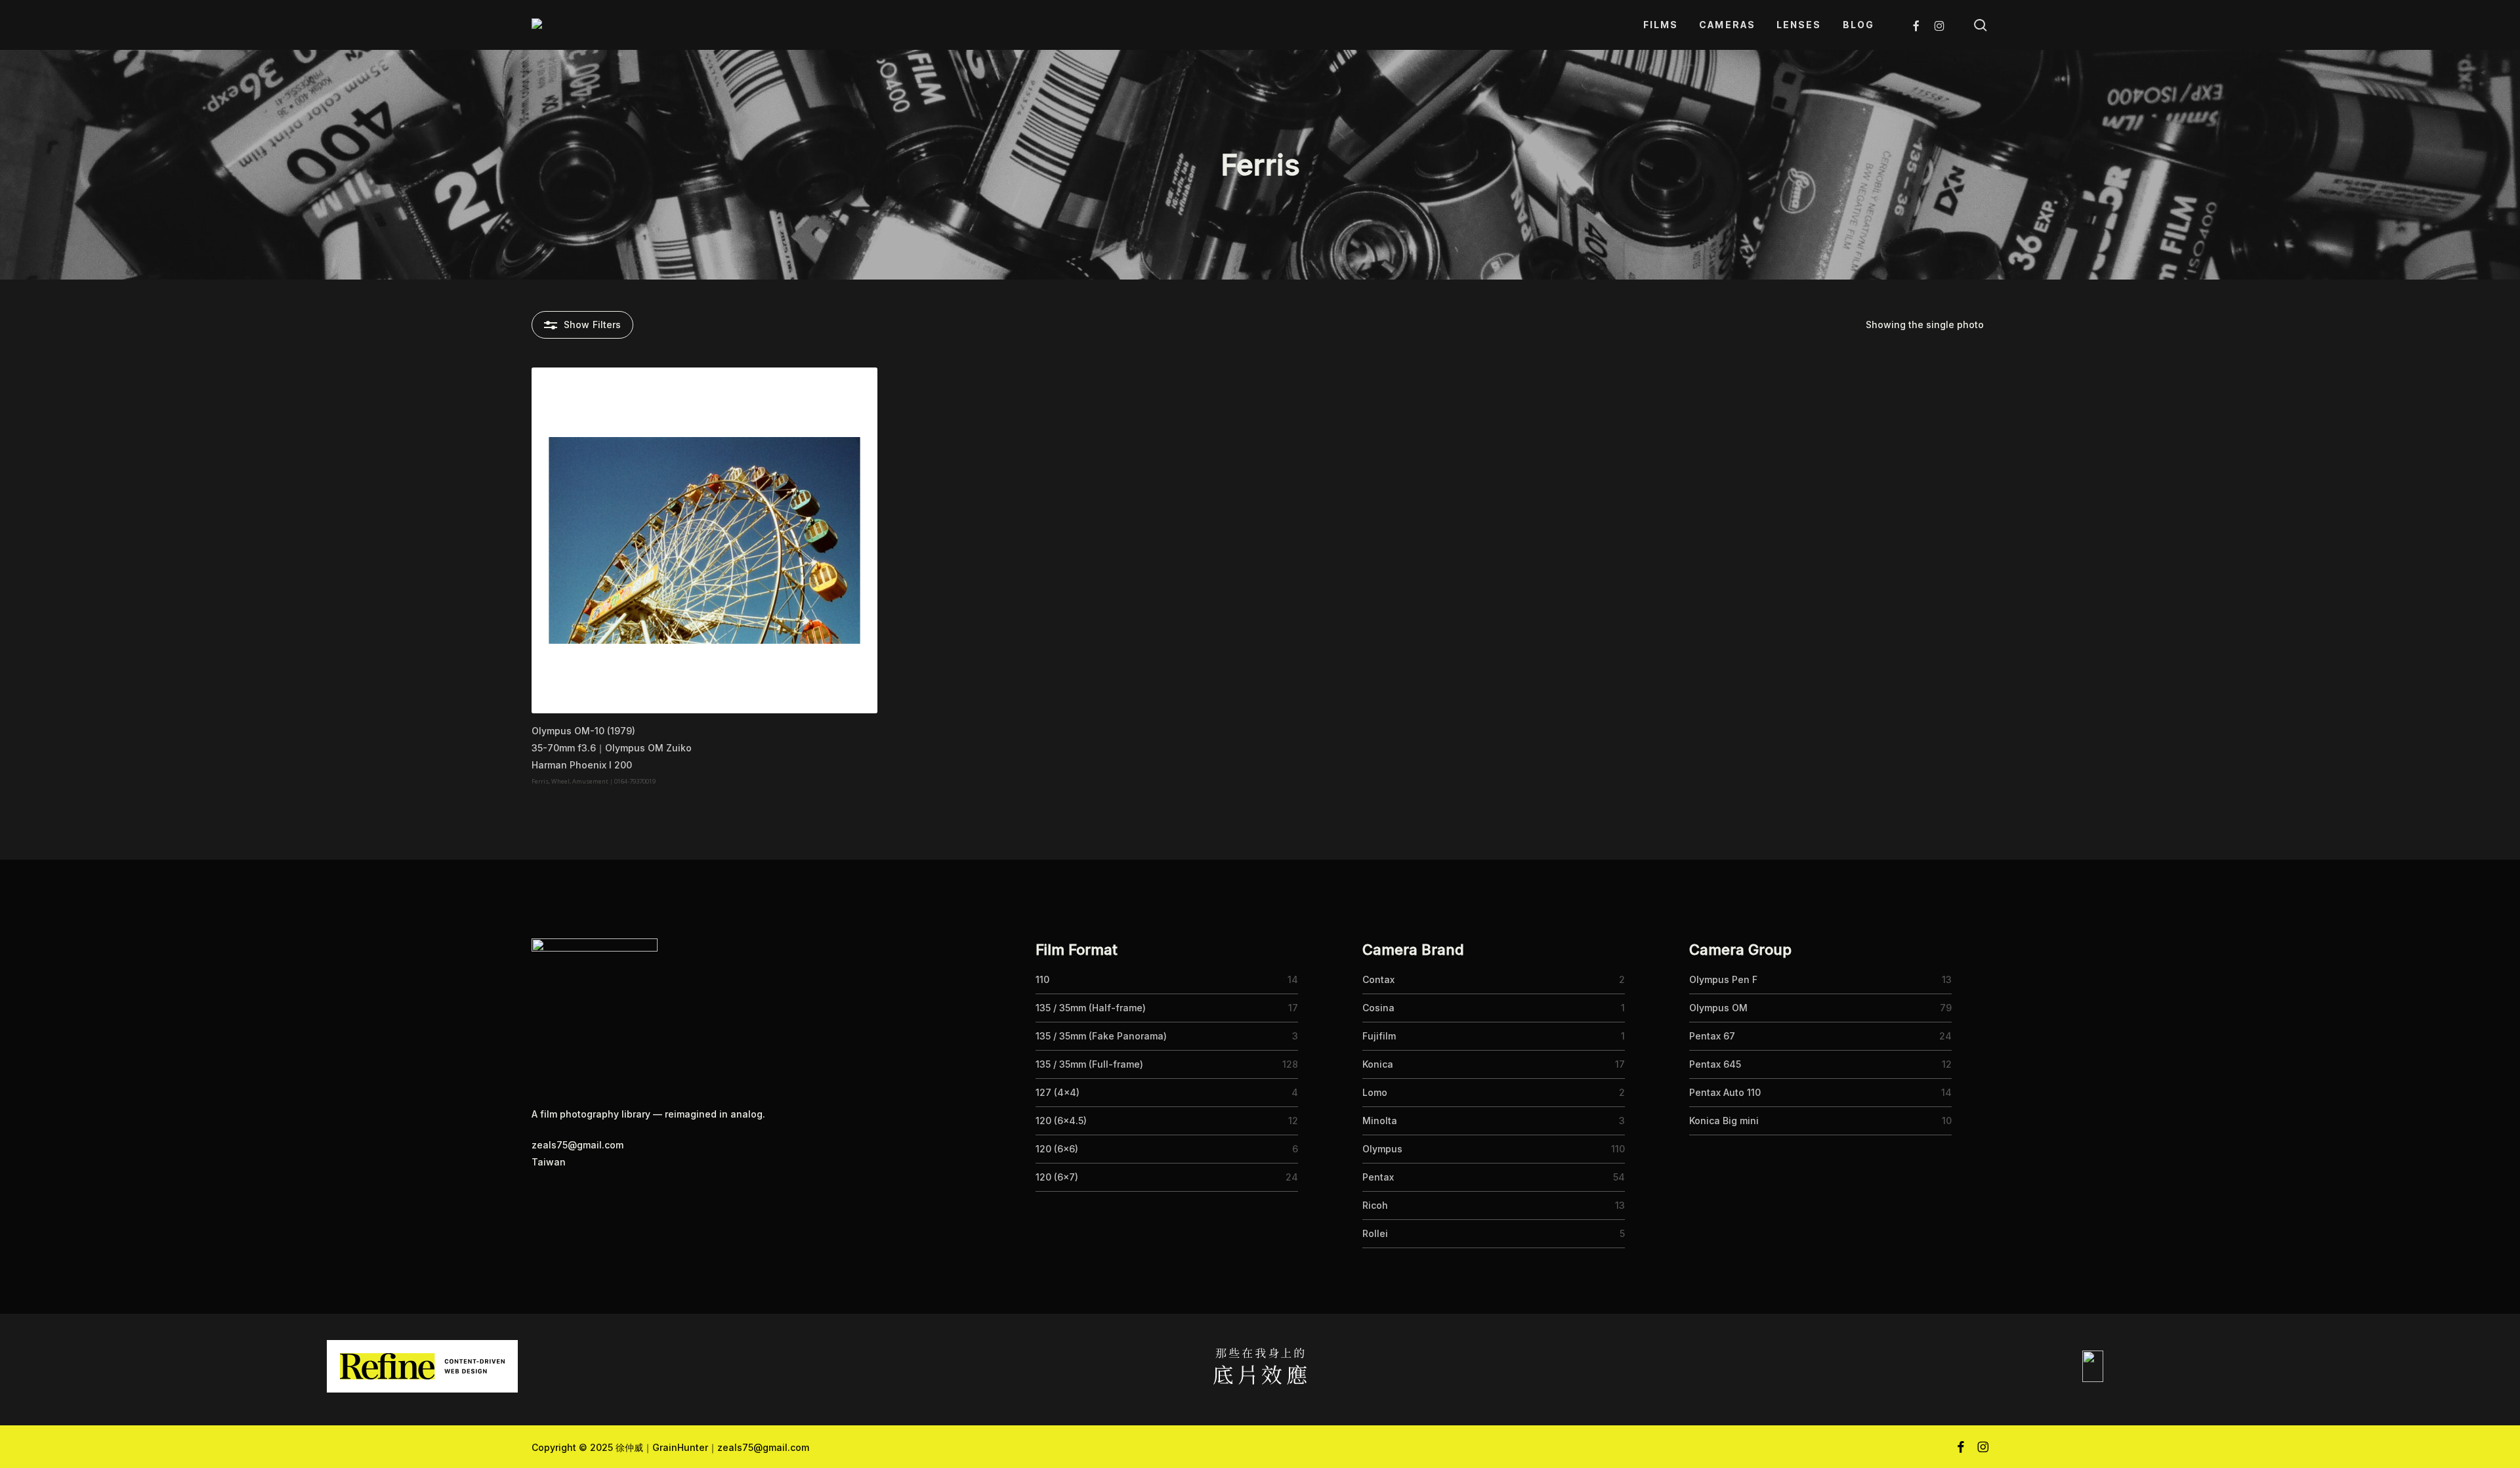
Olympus (1382, 1149)
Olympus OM (1718, 1008)
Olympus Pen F (1723, 979)
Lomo (1375, 1092)
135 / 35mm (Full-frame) (1089, 1064)
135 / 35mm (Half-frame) (1091, 1008)
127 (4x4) (1058, 1092)
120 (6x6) (1057, 1149)
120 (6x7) (1057, 1177)
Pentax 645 (1715, 1064)
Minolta (1380, 1121)
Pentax (1378, 1177)
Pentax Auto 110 (1725, 1092)
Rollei (1375, 1233)
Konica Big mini (1724, 1121)
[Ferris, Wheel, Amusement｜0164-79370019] (704, 540)
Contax (1378, 979)
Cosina (1378, 1008)
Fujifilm (1379, 1036)
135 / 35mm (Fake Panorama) (1101, 1036)
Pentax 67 (1712, 1036)
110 (1042, 979)
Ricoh (1375, 1205)
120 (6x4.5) (1061, 1121)
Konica (1378, 1064)
